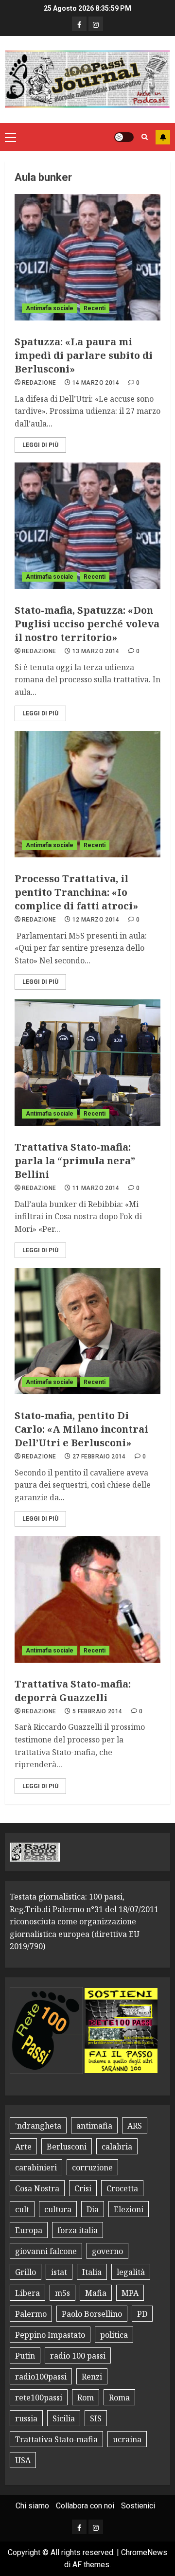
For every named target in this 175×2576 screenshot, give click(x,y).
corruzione (92, 2167)
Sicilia (64, 2418)
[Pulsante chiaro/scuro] (124, 137)
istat (59, 2272)
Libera (27, 2293)
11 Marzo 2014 (96, 1188)
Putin (25, 2356)
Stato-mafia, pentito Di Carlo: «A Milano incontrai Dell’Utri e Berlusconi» (81, 1429)
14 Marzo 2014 (96, 383)
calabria (117, 2147)
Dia (93, 2209)
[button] (10, 137)
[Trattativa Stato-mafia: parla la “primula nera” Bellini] (87, 1063)
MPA (130, 2293)
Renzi (92, 2377)
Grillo (26, 2272)
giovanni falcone (46, 2251)
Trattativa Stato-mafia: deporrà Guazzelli (73, 1691)
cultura (58, 2209)
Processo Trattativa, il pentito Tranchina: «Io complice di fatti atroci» (76, 892)
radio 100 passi (78, 2356)
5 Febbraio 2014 (97, 1711)
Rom (86, 2398)
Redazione (39, 383)
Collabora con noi (85, 2506)
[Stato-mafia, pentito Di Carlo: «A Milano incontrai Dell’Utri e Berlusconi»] (87, 1331)
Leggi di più (40, 445)
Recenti (95, 308)
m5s (62, 2293)
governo (107, 2251)
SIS (96, 2418)
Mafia (96, 2293)
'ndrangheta (38, 2126)
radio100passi (41, 2377)
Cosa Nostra (37, 2188)
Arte (23, 2147)
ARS (135, 2126)
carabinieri (36, 2167)
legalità (131, 2272)
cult (22, 2209)
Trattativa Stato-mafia (56, 2439)
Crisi (83, 2188)
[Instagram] (96, 24)
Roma (119, 2398)
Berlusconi (67, 2147)
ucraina (127, 2439)
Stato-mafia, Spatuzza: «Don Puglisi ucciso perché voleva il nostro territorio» (87, 624)
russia (26, 2418)
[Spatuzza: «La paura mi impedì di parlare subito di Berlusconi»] (87, 257)
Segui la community (163, 137)
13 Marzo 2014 (96, 651)
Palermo (31, 2314)
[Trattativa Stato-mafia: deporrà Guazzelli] (87, 1599)
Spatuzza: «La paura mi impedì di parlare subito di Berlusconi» (84, 355)
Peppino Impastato (50, 2335)
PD (142, 2314)
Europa (29, 2230)
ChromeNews (144, 2552)
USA (23, 2460)
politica (114, 2335)
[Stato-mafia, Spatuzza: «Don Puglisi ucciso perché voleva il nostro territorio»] (87, 526)
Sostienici (138, 2506)
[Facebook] (79, 24)
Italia (92, 2272)
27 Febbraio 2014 (99, 1457)
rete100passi (39, 2398)
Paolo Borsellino (92, 2314)
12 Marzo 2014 (96, 920)
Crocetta (122, 2188)
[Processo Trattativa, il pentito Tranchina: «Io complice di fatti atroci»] (87, 794)
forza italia (78, 2230)
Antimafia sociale (50, 308)
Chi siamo (32, 2506)
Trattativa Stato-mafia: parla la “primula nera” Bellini (75, 1161)
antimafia (94, 2126)
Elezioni (129, 2209)
